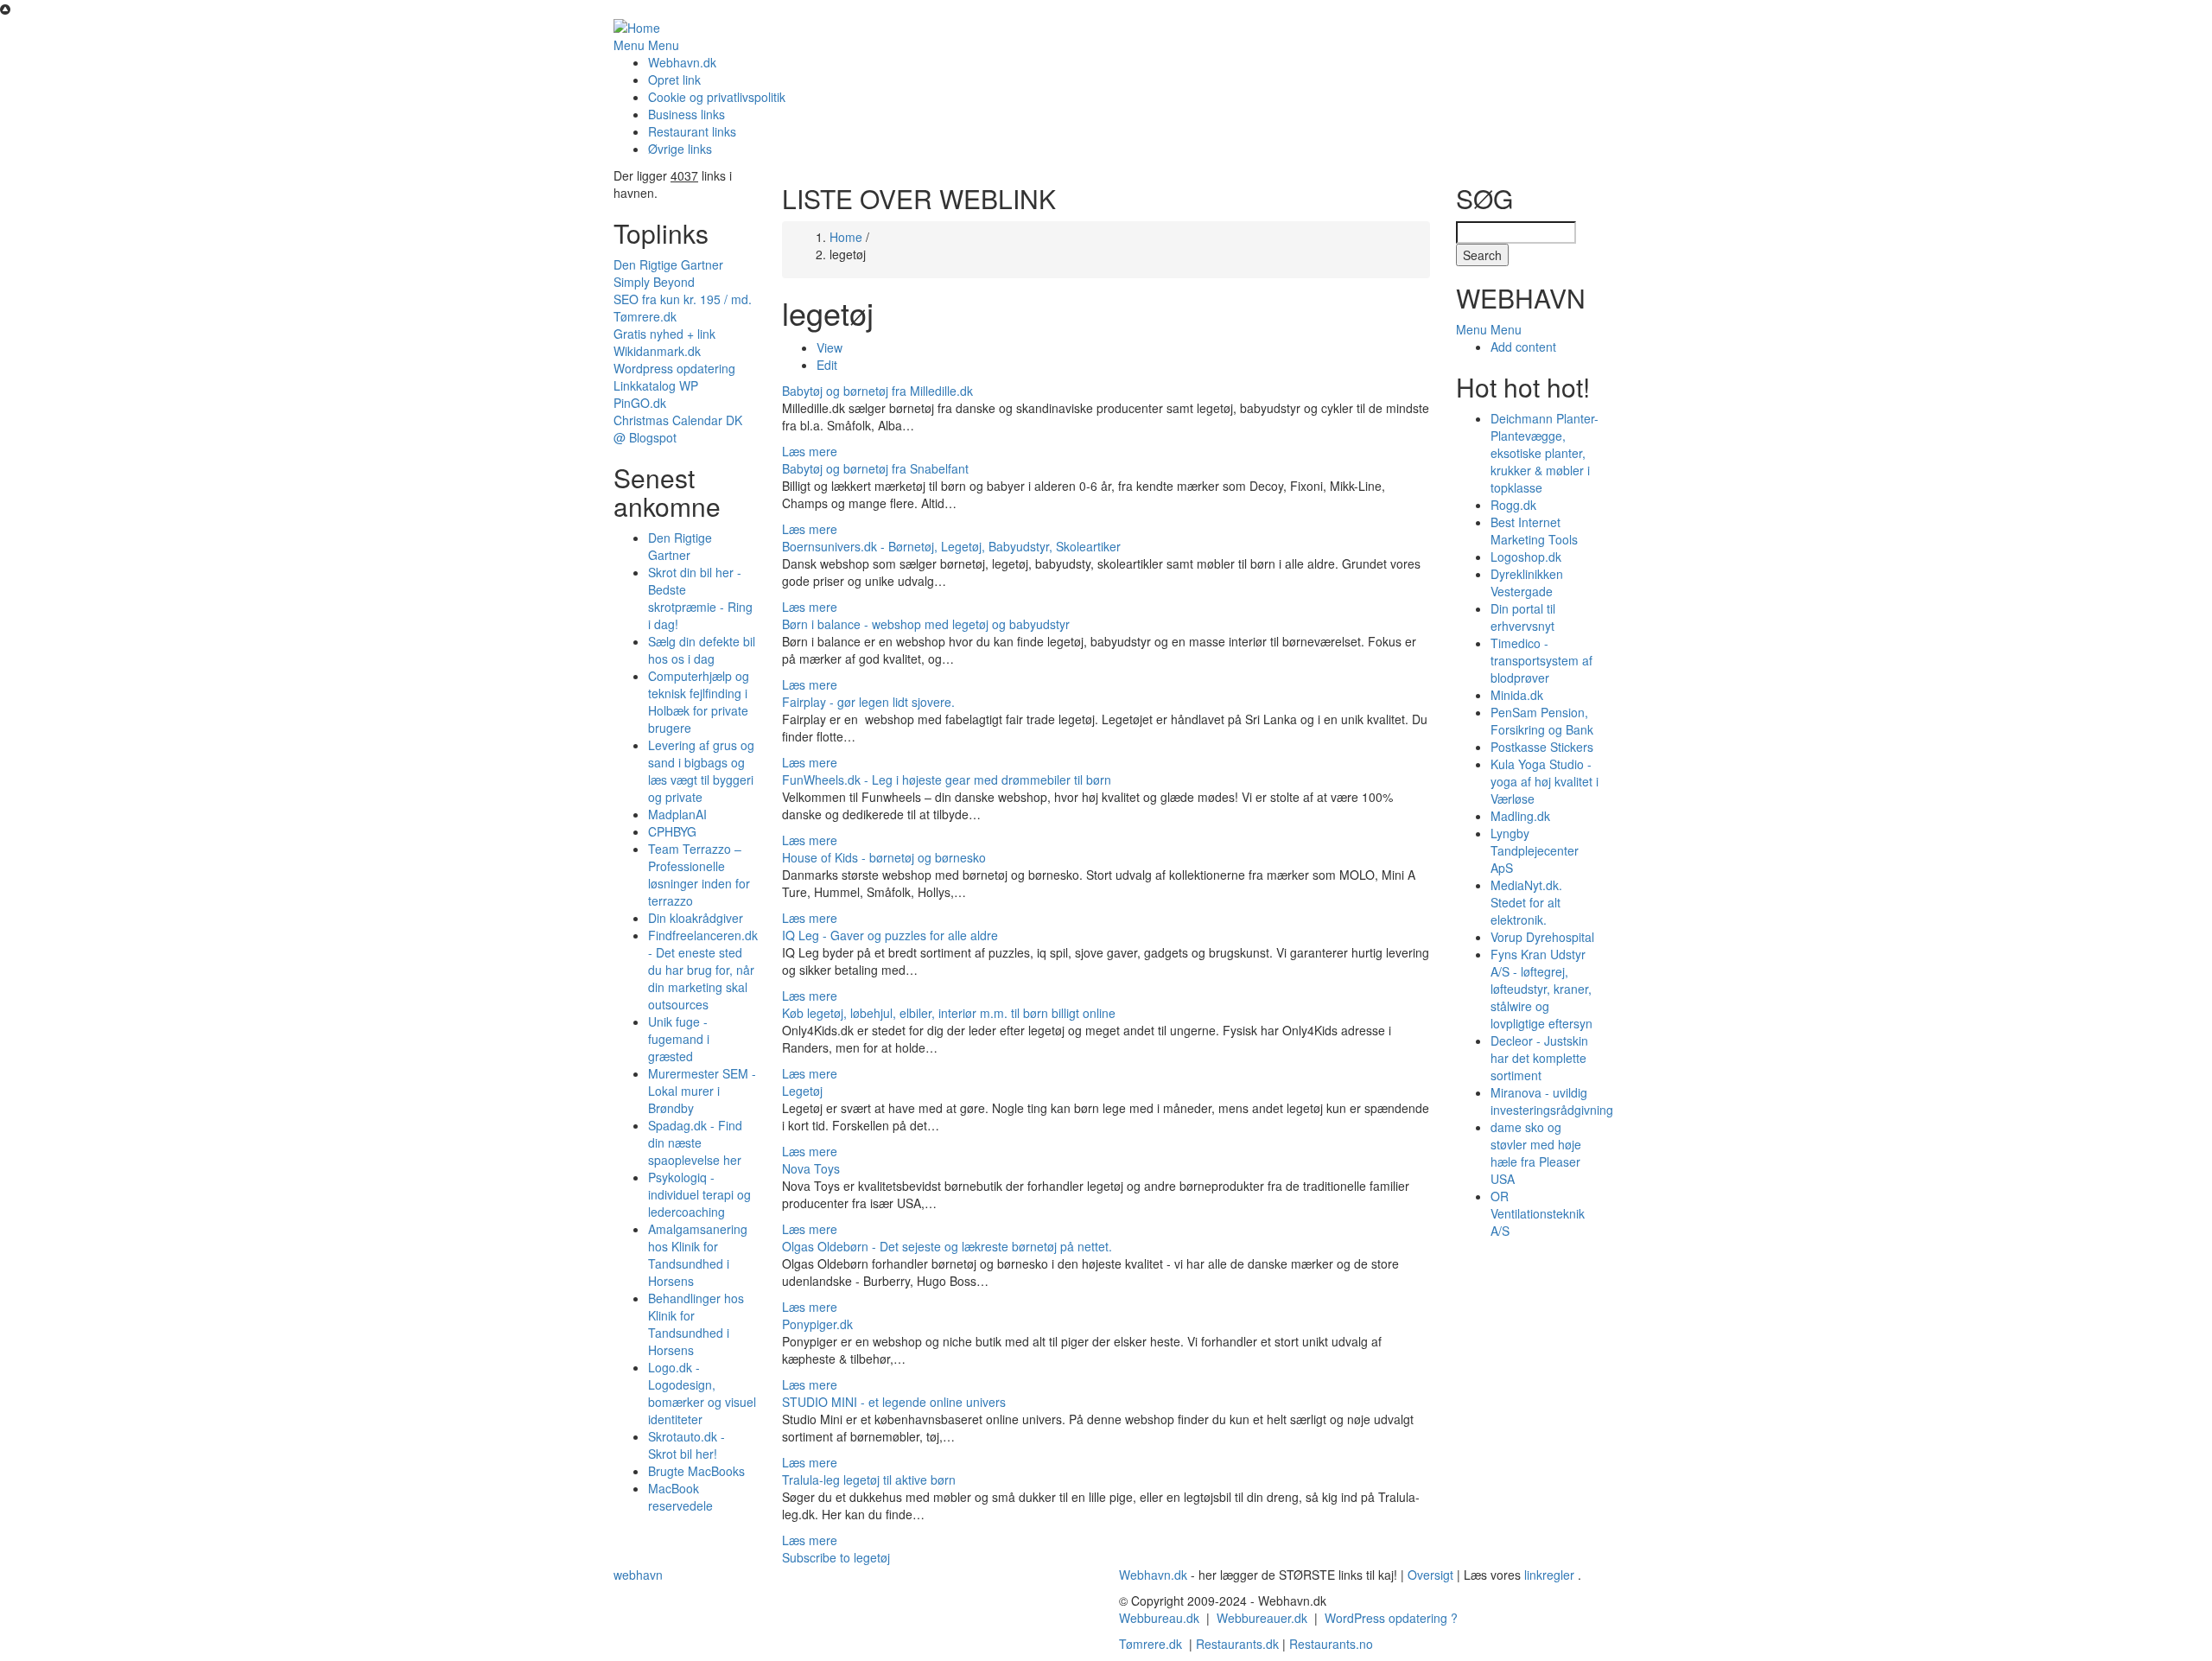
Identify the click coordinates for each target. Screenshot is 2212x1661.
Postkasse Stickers (1542, 747)
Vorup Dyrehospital (1542, 937)
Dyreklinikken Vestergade (1527, 582)
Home (846, 237)
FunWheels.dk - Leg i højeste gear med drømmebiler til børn (947, 780)
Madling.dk (1520, 816)
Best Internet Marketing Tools (1534, 531)
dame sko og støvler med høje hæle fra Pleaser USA (1536, 1153)
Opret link (674, 80)
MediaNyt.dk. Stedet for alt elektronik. (1526, 902)
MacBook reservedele (680, 1497)
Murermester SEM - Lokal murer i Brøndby (702, 1091)
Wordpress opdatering (674, 368)
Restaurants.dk (1237, 1644)
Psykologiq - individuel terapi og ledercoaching (699, 1194)
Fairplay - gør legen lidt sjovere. (868, 702)
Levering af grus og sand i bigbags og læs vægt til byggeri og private (701, 771)
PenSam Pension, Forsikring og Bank (1542, 721)
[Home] (637, 26)
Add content (1523, 347)
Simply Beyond (654, 282)
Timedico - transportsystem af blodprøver (1541, 660)
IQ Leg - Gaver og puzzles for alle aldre (890, 935)
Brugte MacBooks (696, 1471)
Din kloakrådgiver (696, 918)
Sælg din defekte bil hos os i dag (702, 650)
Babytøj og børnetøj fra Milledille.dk (877, 391)
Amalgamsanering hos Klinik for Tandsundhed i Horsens (698, 1255)
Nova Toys (811, 1168)
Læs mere (810, 451)
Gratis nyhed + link (664, 334)
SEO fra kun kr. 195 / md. (683, 299)
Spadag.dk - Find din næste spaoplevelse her (695, 1142)
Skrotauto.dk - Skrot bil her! (686, 1445)
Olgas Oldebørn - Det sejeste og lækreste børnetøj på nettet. (947, 1246)
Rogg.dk (1513, 505)
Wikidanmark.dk (657, 351)
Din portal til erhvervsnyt (1523, 617)
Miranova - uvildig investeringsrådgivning (1552, 1101)
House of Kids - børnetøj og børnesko (884, 857)
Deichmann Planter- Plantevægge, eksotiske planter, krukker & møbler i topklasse (1545, 453)
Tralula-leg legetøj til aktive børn (869, 1480)
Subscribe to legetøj (836, 1557)
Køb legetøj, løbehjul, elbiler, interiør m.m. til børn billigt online (949, 1013)
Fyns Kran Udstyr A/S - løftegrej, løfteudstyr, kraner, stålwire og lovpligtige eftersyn (1541, 989)
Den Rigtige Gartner (668, 264)
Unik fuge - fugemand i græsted (679, 1039)
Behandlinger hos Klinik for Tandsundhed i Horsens (696, 1324)
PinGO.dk (640, 403)
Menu (629, 45)
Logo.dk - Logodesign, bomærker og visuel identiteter (702, 1393)
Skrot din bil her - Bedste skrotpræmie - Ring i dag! (700, 598)
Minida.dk (1517, 695)
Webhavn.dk (682, 62)
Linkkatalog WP (656, 385)
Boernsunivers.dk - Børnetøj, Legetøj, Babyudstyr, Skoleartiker (951, 546)
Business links (686, 114)
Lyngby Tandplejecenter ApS (1535, 850)
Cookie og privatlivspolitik (717, 97)
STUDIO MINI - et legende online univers (894, 1402)
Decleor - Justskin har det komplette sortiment (1539, 1058)
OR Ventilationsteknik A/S (1538, 1213)
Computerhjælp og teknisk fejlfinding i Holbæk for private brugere (699, 702)
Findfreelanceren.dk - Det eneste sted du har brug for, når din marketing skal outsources (703, 970)
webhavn (638, 1575)
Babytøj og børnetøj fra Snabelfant (875, 468)
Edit (827, 365)
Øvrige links (680, 149)
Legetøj (802, 1091)
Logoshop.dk (1526, 557)
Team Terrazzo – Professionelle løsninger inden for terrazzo (699, 875)
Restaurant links (692, 131)
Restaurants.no (1331, 1644)
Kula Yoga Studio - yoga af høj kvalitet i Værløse (1545, 781)
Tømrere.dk (645, 316)
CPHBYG (672, 831)
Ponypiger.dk (817, 1324)
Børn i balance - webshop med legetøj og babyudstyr (926, 624)
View (829, 347)
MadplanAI (677, 814)
